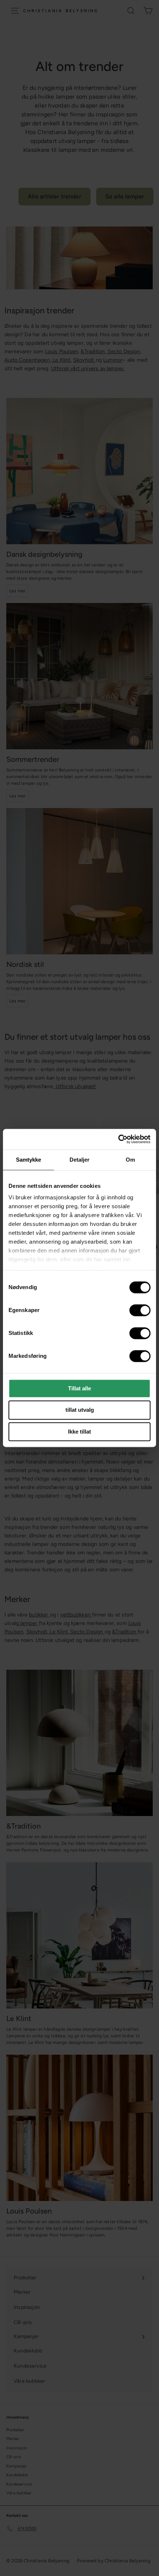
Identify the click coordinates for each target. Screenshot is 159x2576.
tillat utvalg (80, 1410)
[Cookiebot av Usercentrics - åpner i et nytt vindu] (118, 1139)
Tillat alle (79, 1388)
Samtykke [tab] (29, 1160)
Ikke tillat (79, 1432)
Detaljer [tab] (80, 1160)
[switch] (140, 1310)
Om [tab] (130, 1160)
